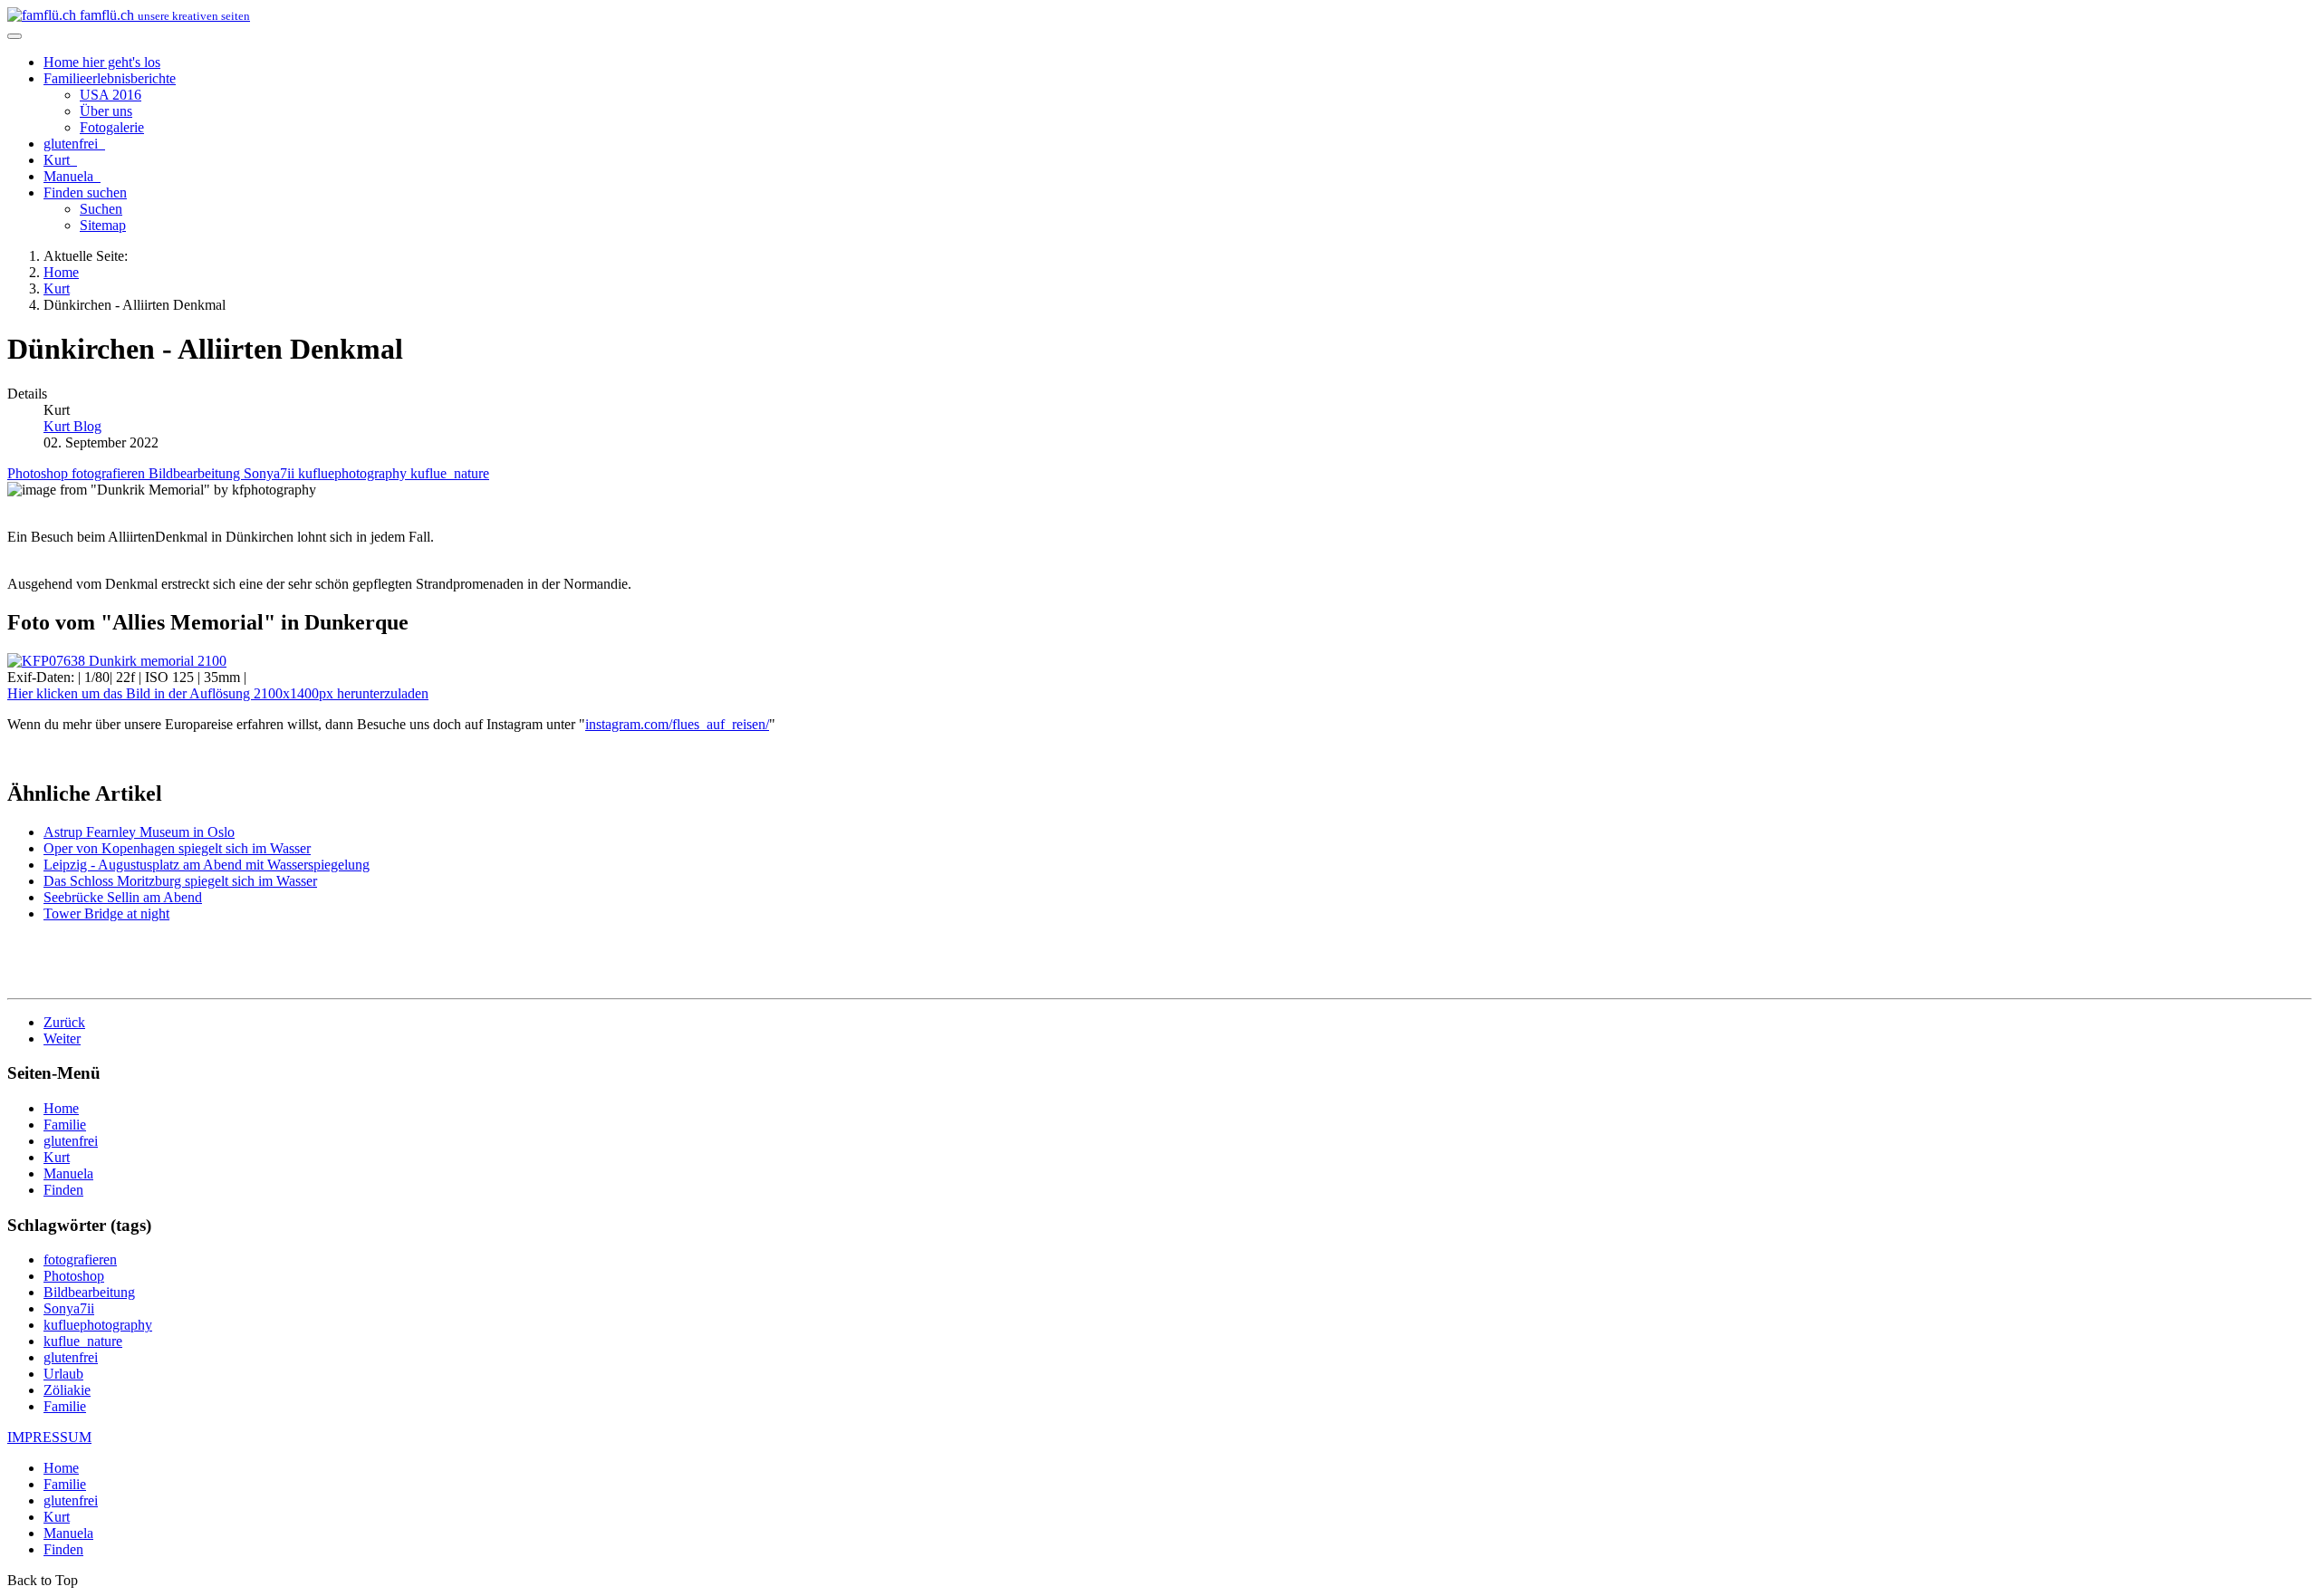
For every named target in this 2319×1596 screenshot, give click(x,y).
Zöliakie (67, 1390)
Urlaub (63, 1374)
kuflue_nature (450, 473)
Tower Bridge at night (106, 913)
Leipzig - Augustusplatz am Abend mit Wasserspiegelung (207, 865)
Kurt (58, 160)
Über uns (106, 111)
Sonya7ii (271, 473)
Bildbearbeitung (196, 473)
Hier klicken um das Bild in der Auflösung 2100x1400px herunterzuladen (218, 693)
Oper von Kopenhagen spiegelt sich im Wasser (177, 848)
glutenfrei (72, 144)
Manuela (70, 176)
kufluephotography (354, 473)
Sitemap (103, 225)
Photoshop (39, 473)
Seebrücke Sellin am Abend (123, 897)
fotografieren (110, 473)
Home (102, 62)
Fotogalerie (112, 127)
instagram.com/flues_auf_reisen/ (677, 724)
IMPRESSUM (49, 1437)
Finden (85, 192)
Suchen (101, 209)
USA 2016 (111, 95)
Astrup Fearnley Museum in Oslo (139, 832)
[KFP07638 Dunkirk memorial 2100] (117, 661)
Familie (110, 78)
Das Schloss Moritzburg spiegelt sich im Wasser (180, 881)
